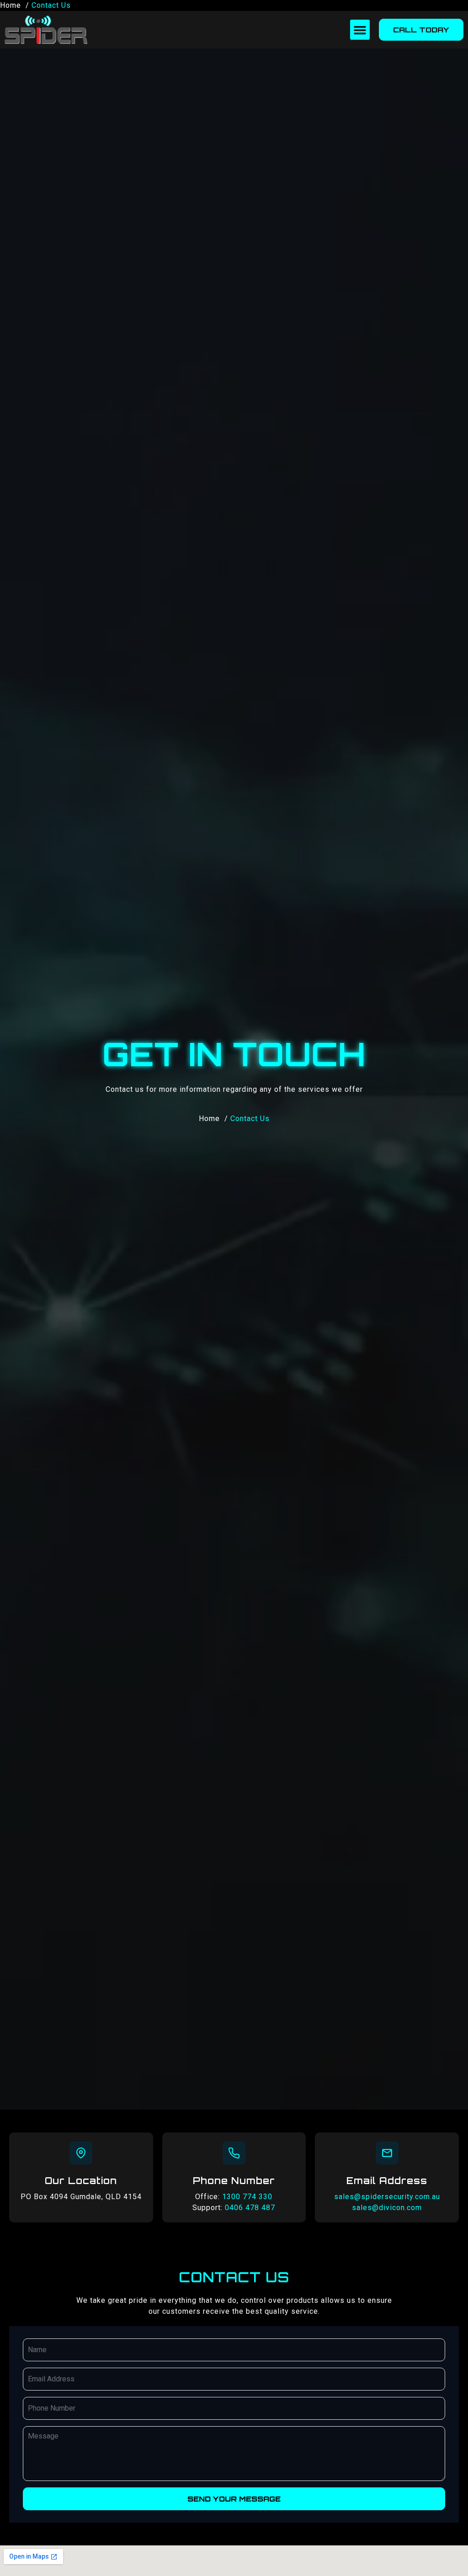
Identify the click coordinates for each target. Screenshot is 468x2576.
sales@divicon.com (387, 2208)
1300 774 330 (247, 2197)
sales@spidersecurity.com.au (387, 2197)
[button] (360, 30)
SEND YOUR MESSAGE (234, 2499)
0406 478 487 (250, 2208)
